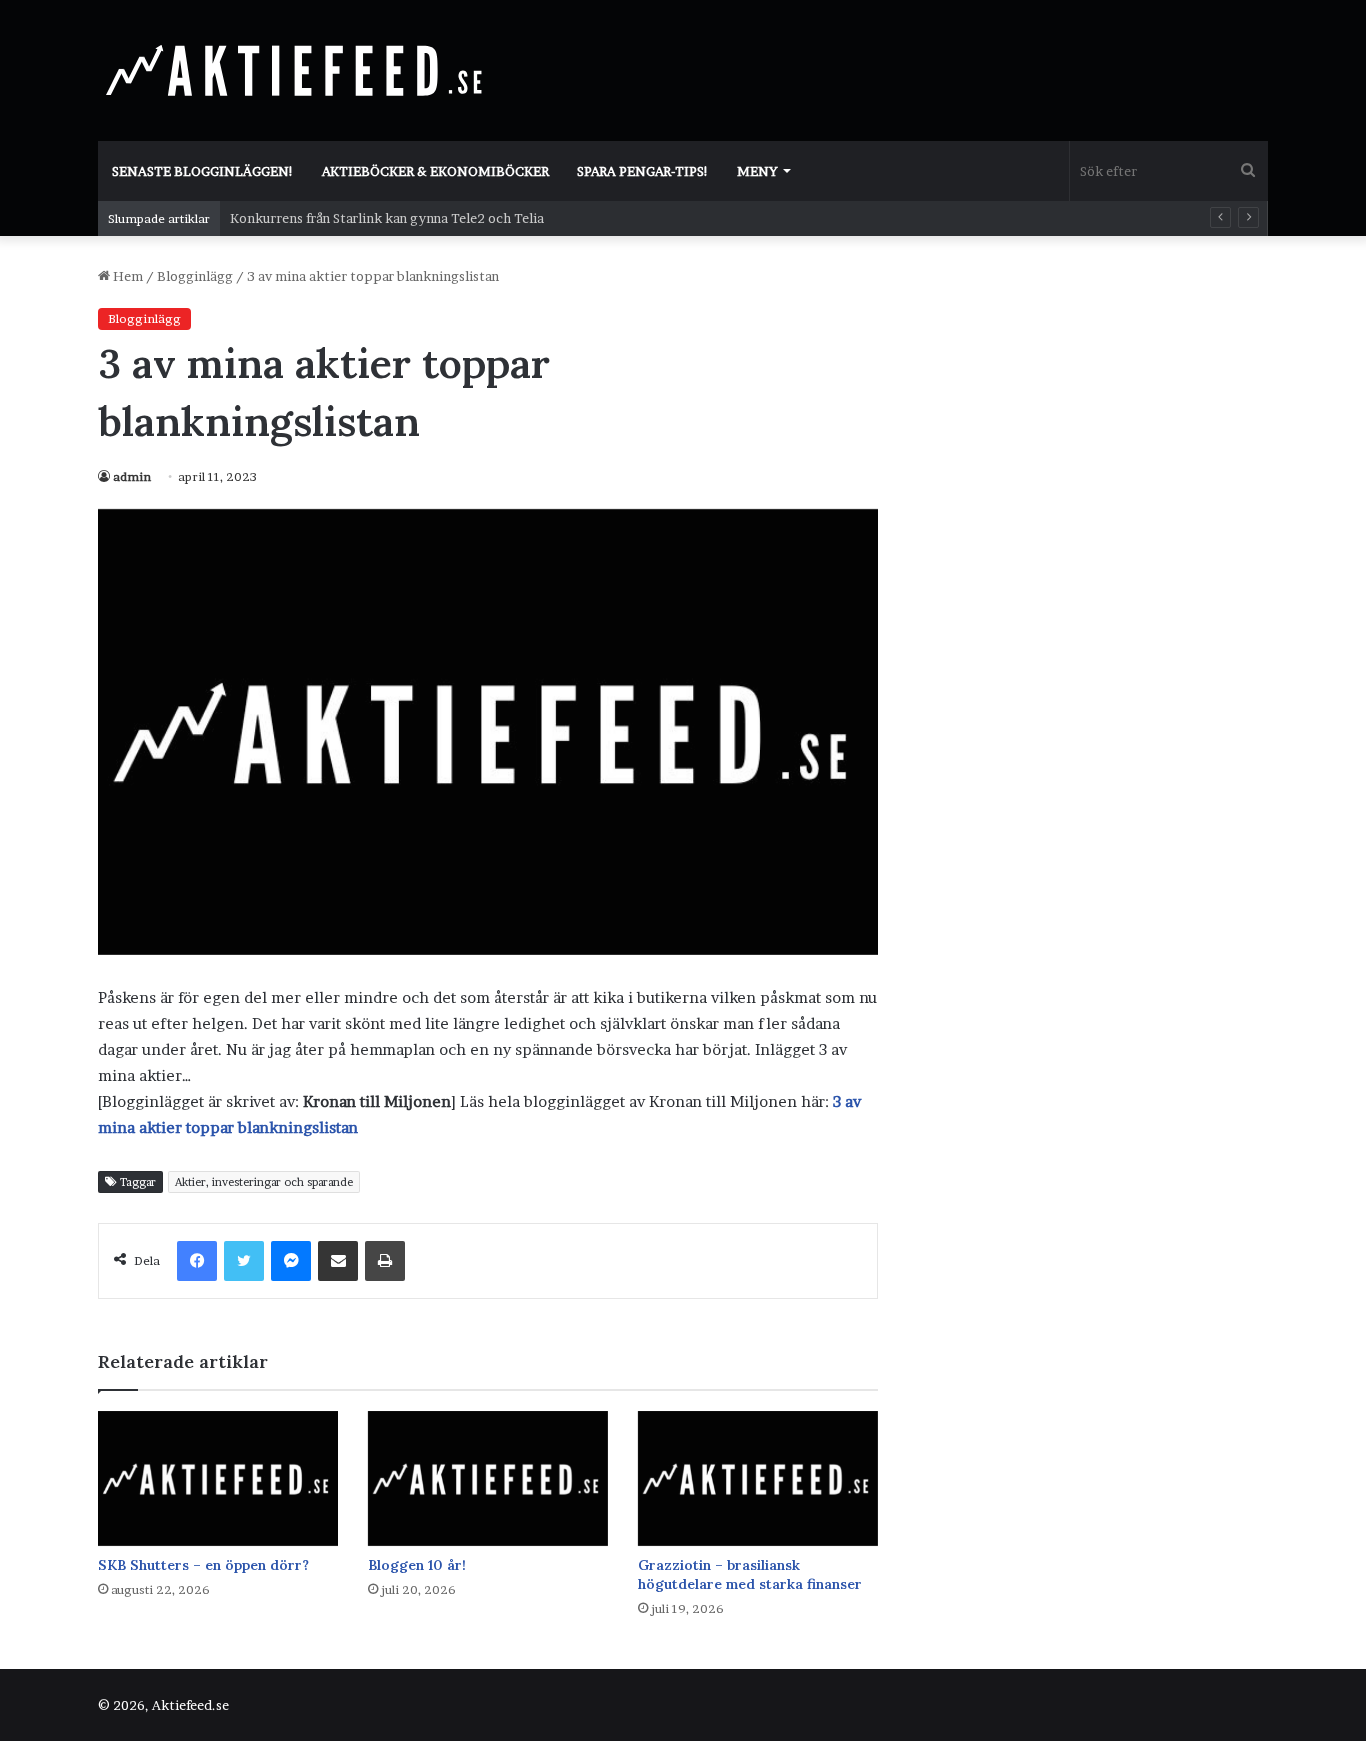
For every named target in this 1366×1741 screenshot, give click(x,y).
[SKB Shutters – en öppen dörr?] (218, 1478)
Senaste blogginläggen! (203, 171)
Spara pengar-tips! (643, 171)
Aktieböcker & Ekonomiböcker (435, 171)
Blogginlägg (195, 276)
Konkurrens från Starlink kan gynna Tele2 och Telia (387, 218)
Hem (126, 276)
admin (132, 476)
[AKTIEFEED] (298, 70)
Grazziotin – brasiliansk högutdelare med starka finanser (750, 1574)
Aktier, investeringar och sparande (264, 1182)
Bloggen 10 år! (417, 1565)
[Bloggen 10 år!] (488, 1478)
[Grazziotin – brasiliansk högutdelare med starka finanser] (758, 1478)
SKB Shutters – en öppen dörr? (203, 1565)
